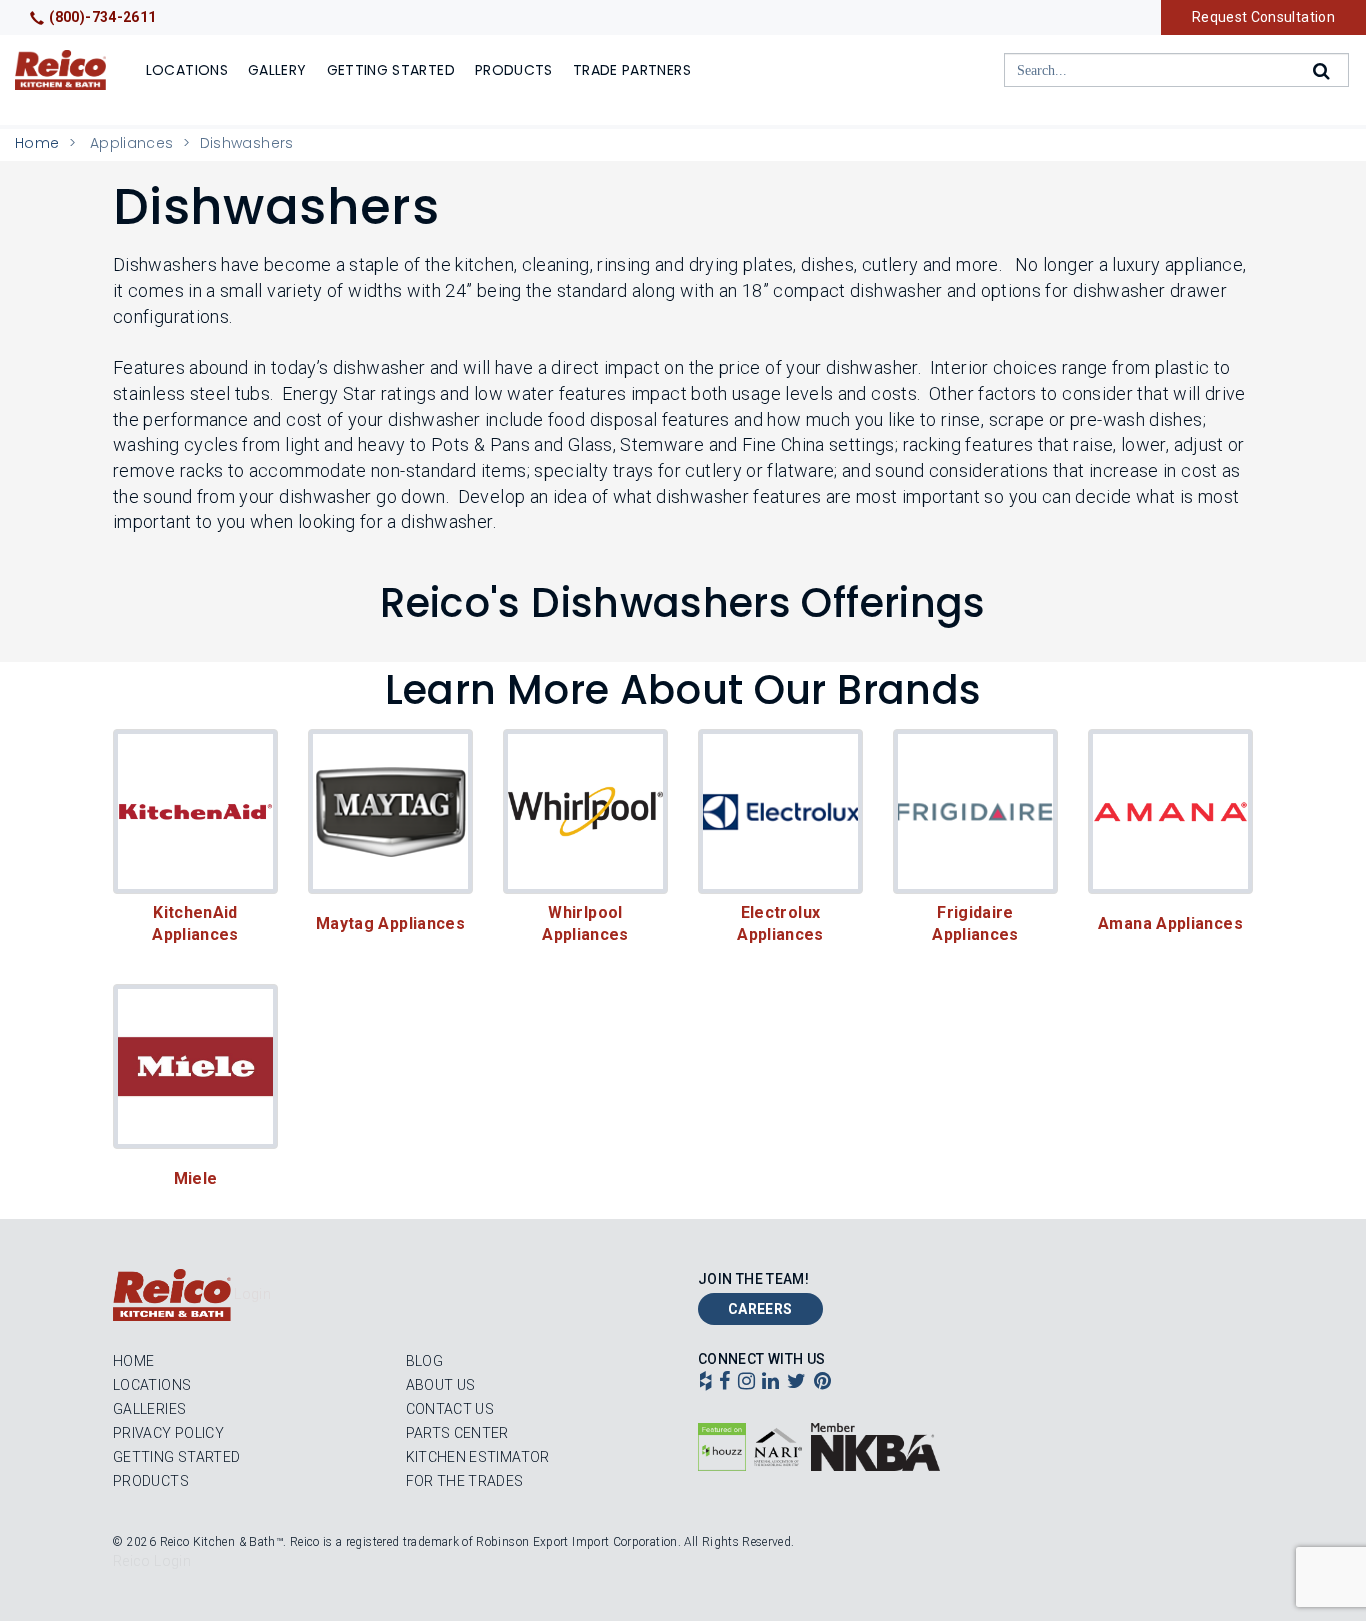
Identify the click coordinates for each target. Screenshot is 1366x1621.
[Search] (1323, 71)
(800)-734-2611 (102, 17)
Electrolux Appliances (780, 924)
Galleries (149, 1409)
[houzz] (705, 1383)
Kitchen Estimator (478, 1457)
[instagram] (746, 1383)
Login (252, 1294)
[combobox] (1176, 70)
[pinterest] (822, 1383)
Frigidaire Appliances (975, 924)
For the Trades (465, 1481)
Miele (196, 1178)
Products (514, 70)
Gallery (277, 70)
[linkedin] (770, 1383)
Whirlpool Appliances (585, 924)
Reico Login (152, 1561)
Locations (187, 70)
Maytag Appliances (390, 923)
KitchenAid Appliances (197, 924)
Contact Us (450, 1409)
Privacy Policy (168, 1433)
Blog (424, 1361)
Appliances (132, 143)
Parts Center (457, 1433)
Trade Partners (632, 70)
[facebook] (724, 1383)
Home (37, 143)
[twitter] (796, 1383)
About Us (441, 1385)
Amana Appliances (1170, 923)
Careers (760, 1309)
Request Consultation (1263, 17)
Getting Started (391, 70)
